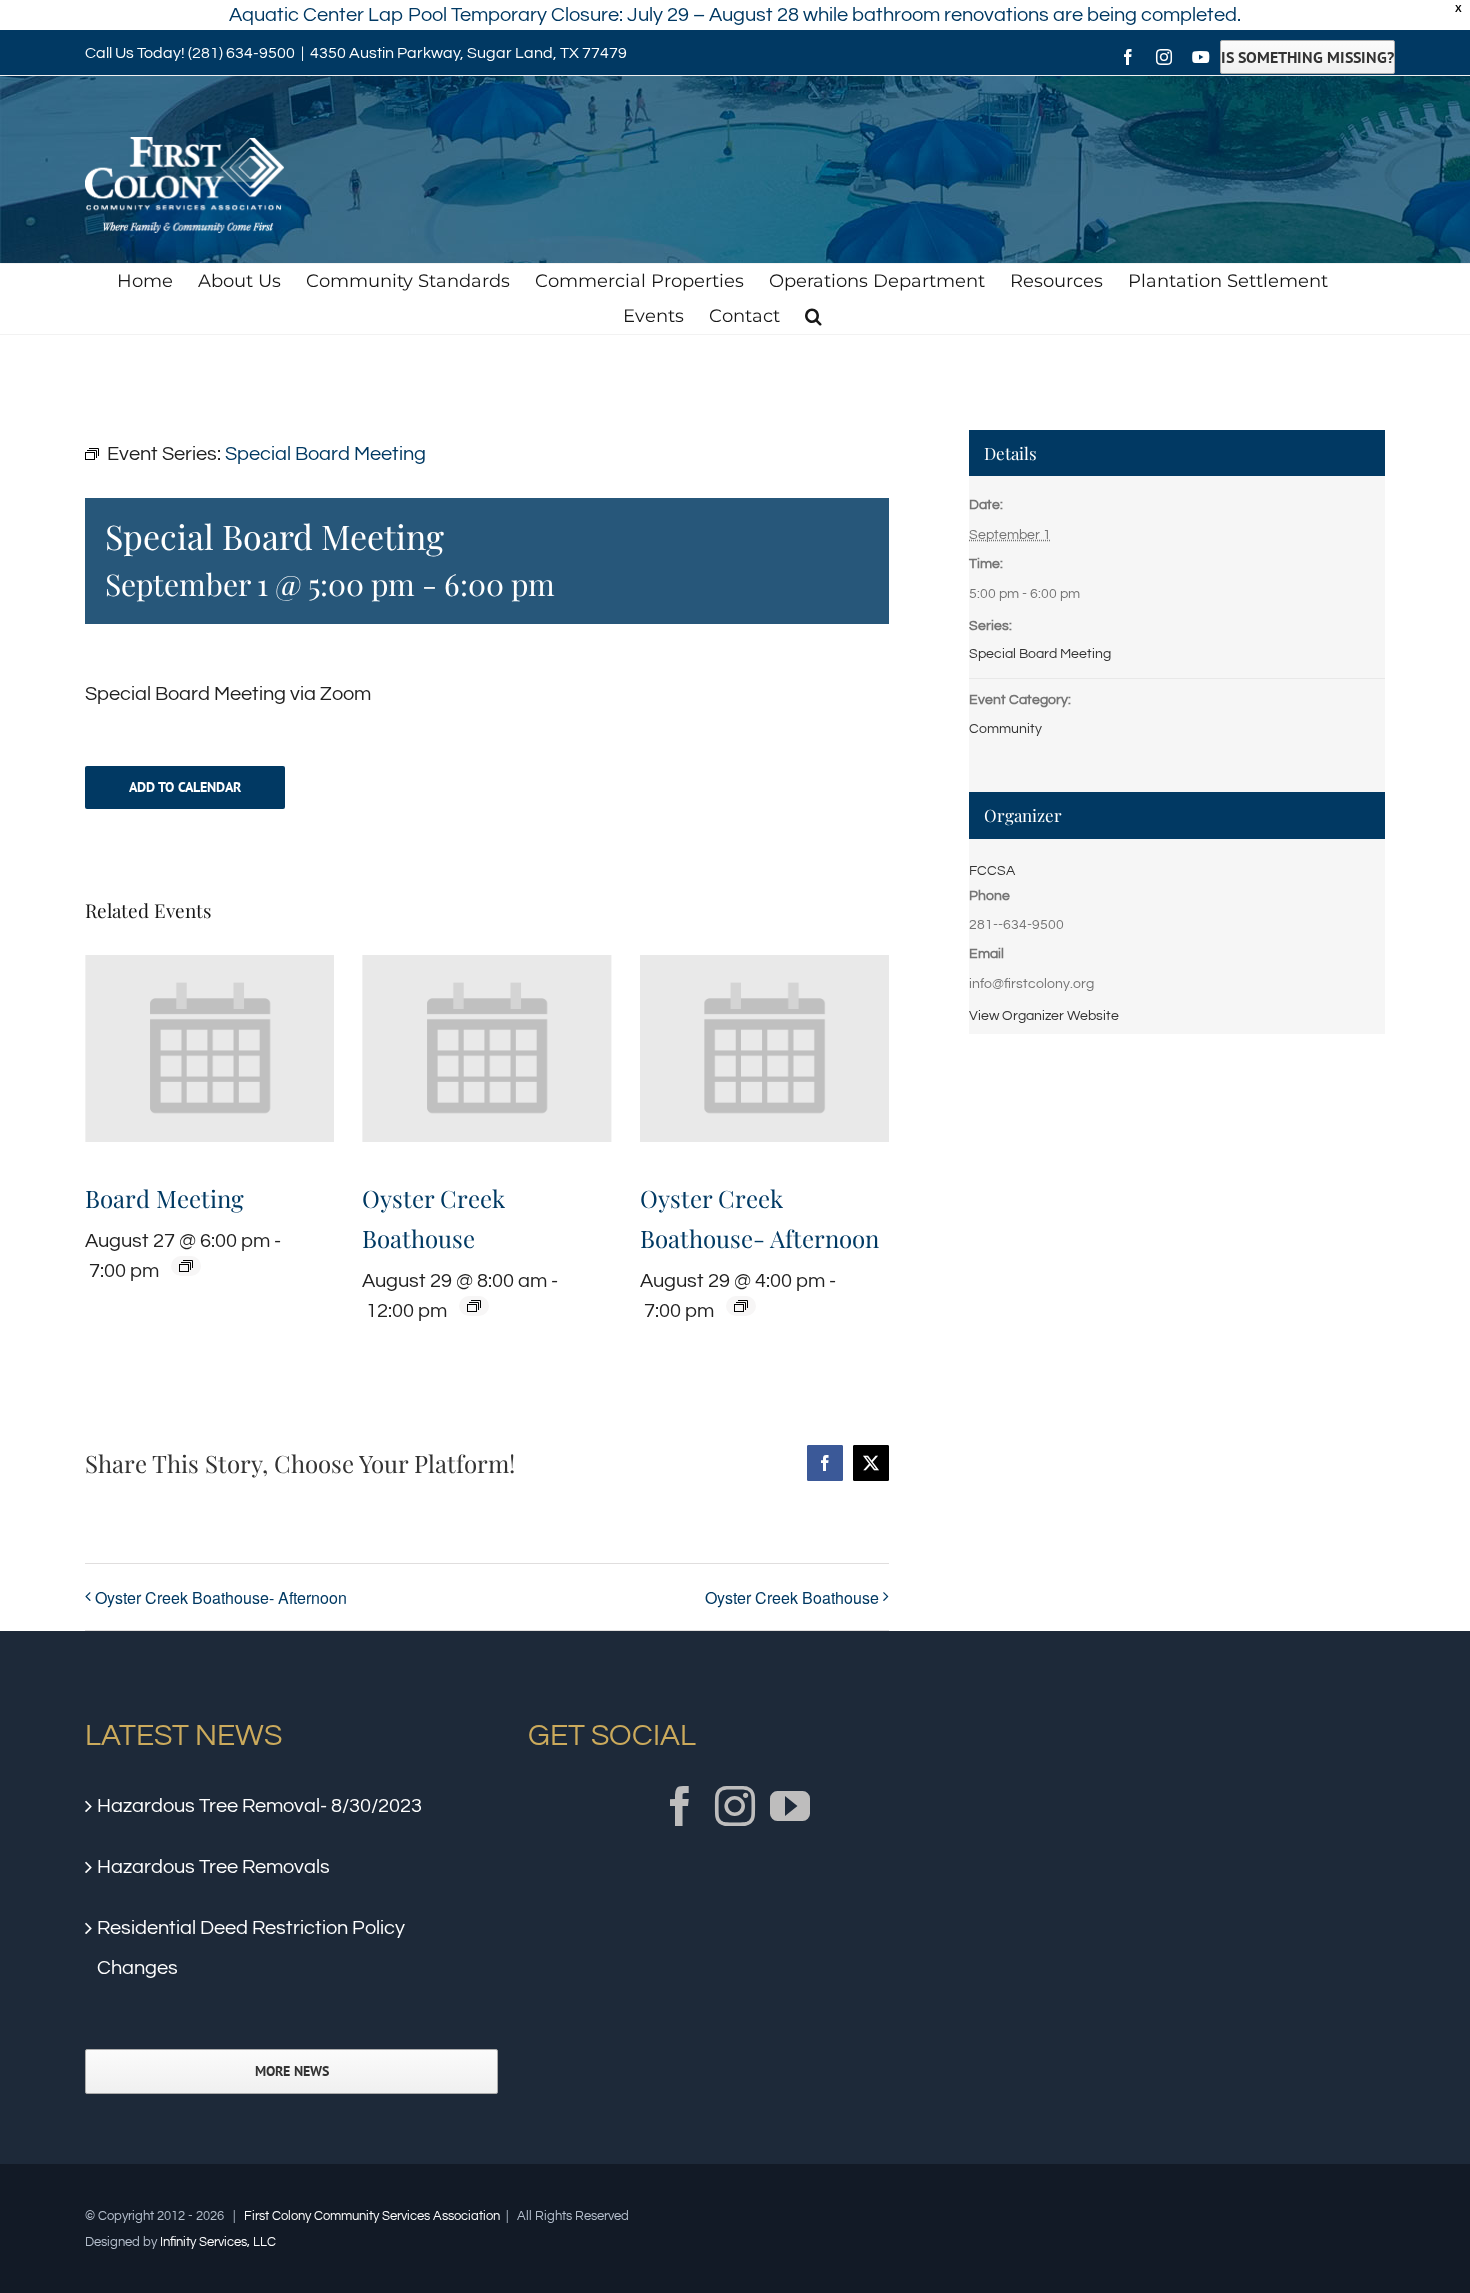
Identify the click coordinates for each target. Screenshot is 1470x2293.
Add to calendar (185, 787)
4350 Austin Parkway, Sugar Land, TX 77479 (468, 53)
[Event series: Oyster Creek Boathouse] (474, 1306)
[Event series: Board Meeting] (186, 1266)
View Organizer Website (1044, 1016)
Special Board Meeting (1040, 654)
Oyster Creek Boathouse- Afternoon (221, 1597)
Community (1005, 729)
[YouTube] (790, 1806)
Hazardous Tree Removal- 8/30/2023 (259, 1806)
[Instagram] (735, 1806)
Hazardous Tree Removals (213, 1867)
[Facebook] (680, 1806)
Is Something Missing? (1307, 57)
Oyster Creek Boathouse (792, 1597)
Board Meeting (164, 1198)
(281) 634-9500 (241, 53)
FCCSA (992, 871)
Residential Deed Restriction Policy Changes (251, 1948)
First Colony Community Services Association (372, 2216)
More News (292, 2071)
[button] (813, 316)
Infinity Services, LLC (218, 2242)
